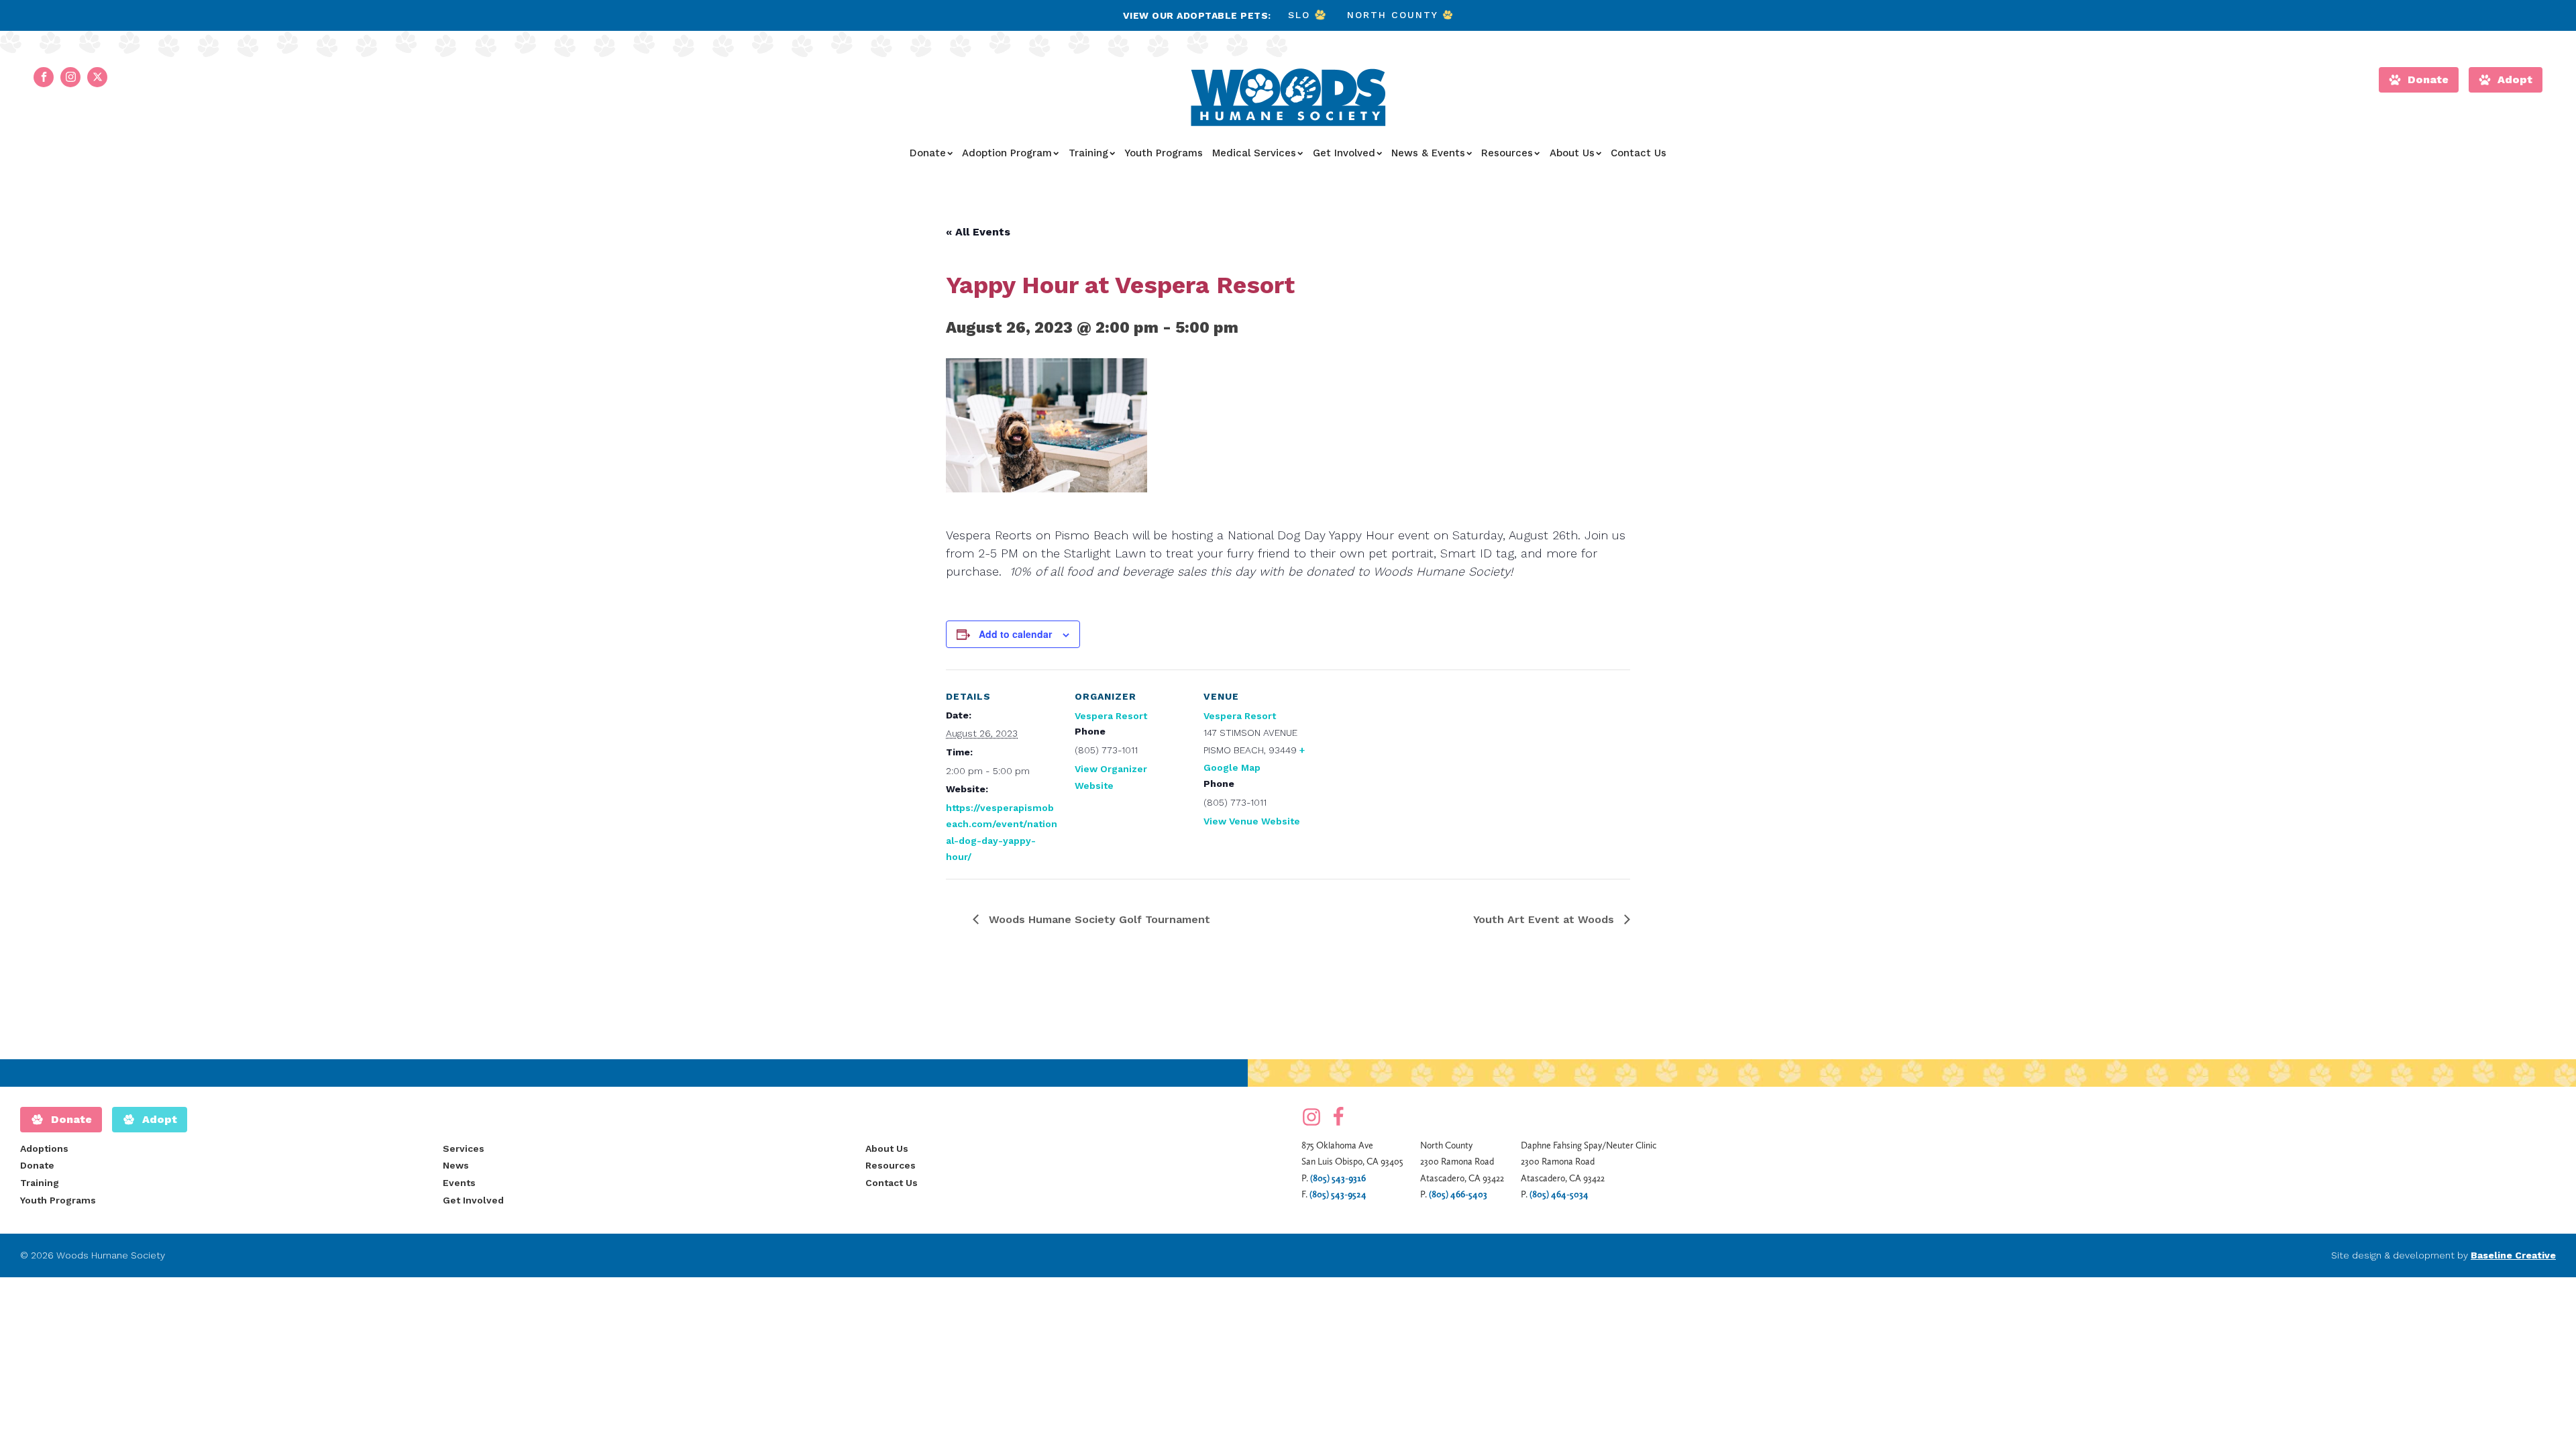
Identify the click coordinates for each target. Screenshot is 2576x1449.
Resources (1507, 153)
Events (459, 1183)
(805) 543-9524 (1338, 1194)
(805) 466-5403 (1458, 1194)
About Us (1572, 153)
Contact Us (1639, 153)
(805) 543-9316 (1338, 1178)
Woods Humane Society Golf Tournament (1098, 919)
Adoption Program (1007, 153)
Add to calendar (1015, 634)
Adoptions (44, 1148)
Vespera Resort (1111, 716)
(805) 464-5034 (1559, 1194)
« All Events (978, 232)
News (456, 1165)
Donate (928, 153)
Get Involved (1344, 153)
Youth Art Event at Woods (1545, 919)
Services (464, 1148)
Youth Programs (1164, 153)
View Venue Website (1252, 821)
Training (1088, 153)
